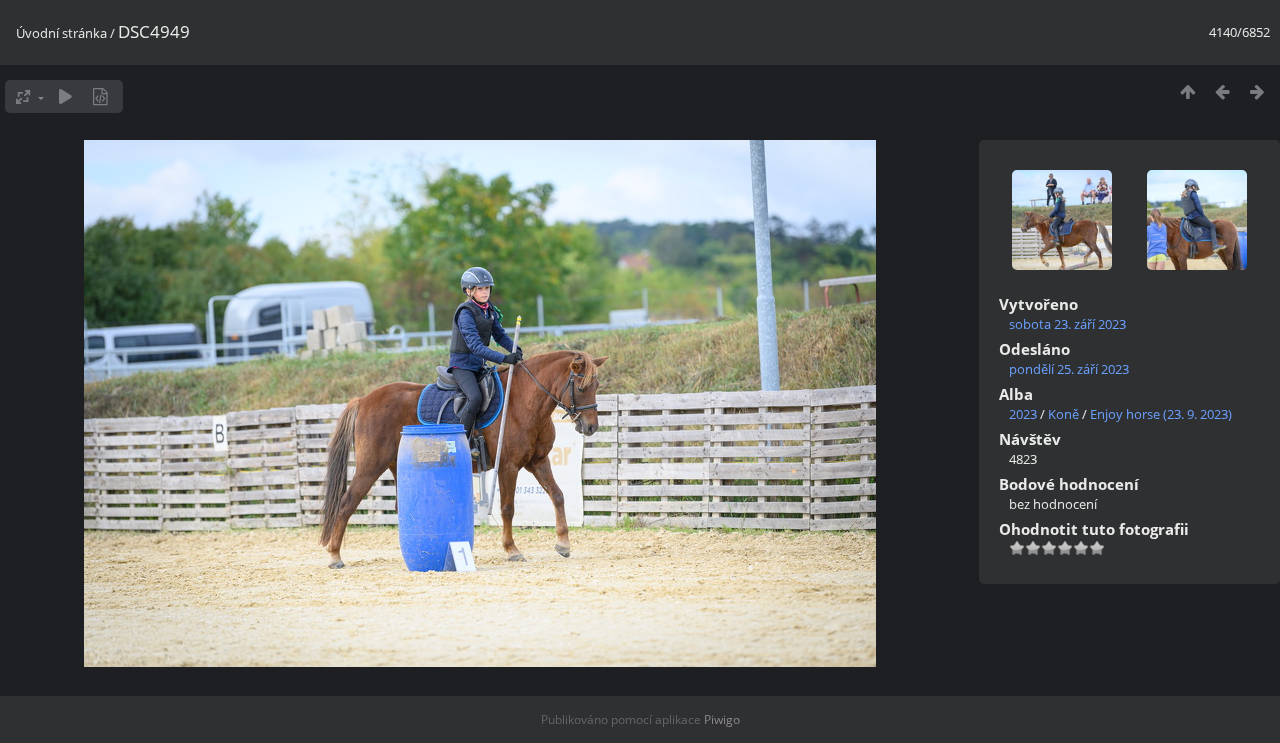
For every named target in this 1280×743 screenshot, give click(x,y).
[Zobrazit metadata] (100, 96)
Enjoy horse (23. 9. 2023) (1161, 414)
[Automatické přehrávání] (65, 96)
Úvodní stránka (61, 33)
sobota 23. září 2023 (1067, 324)
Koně (1063, 414)
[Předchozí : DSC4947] (1222, 91)
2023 (1023, 414)
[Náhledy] (1187, 91)
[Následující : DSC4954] (1257, 91)
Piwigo (722, 719)
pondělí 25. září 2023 (1069, 369)
